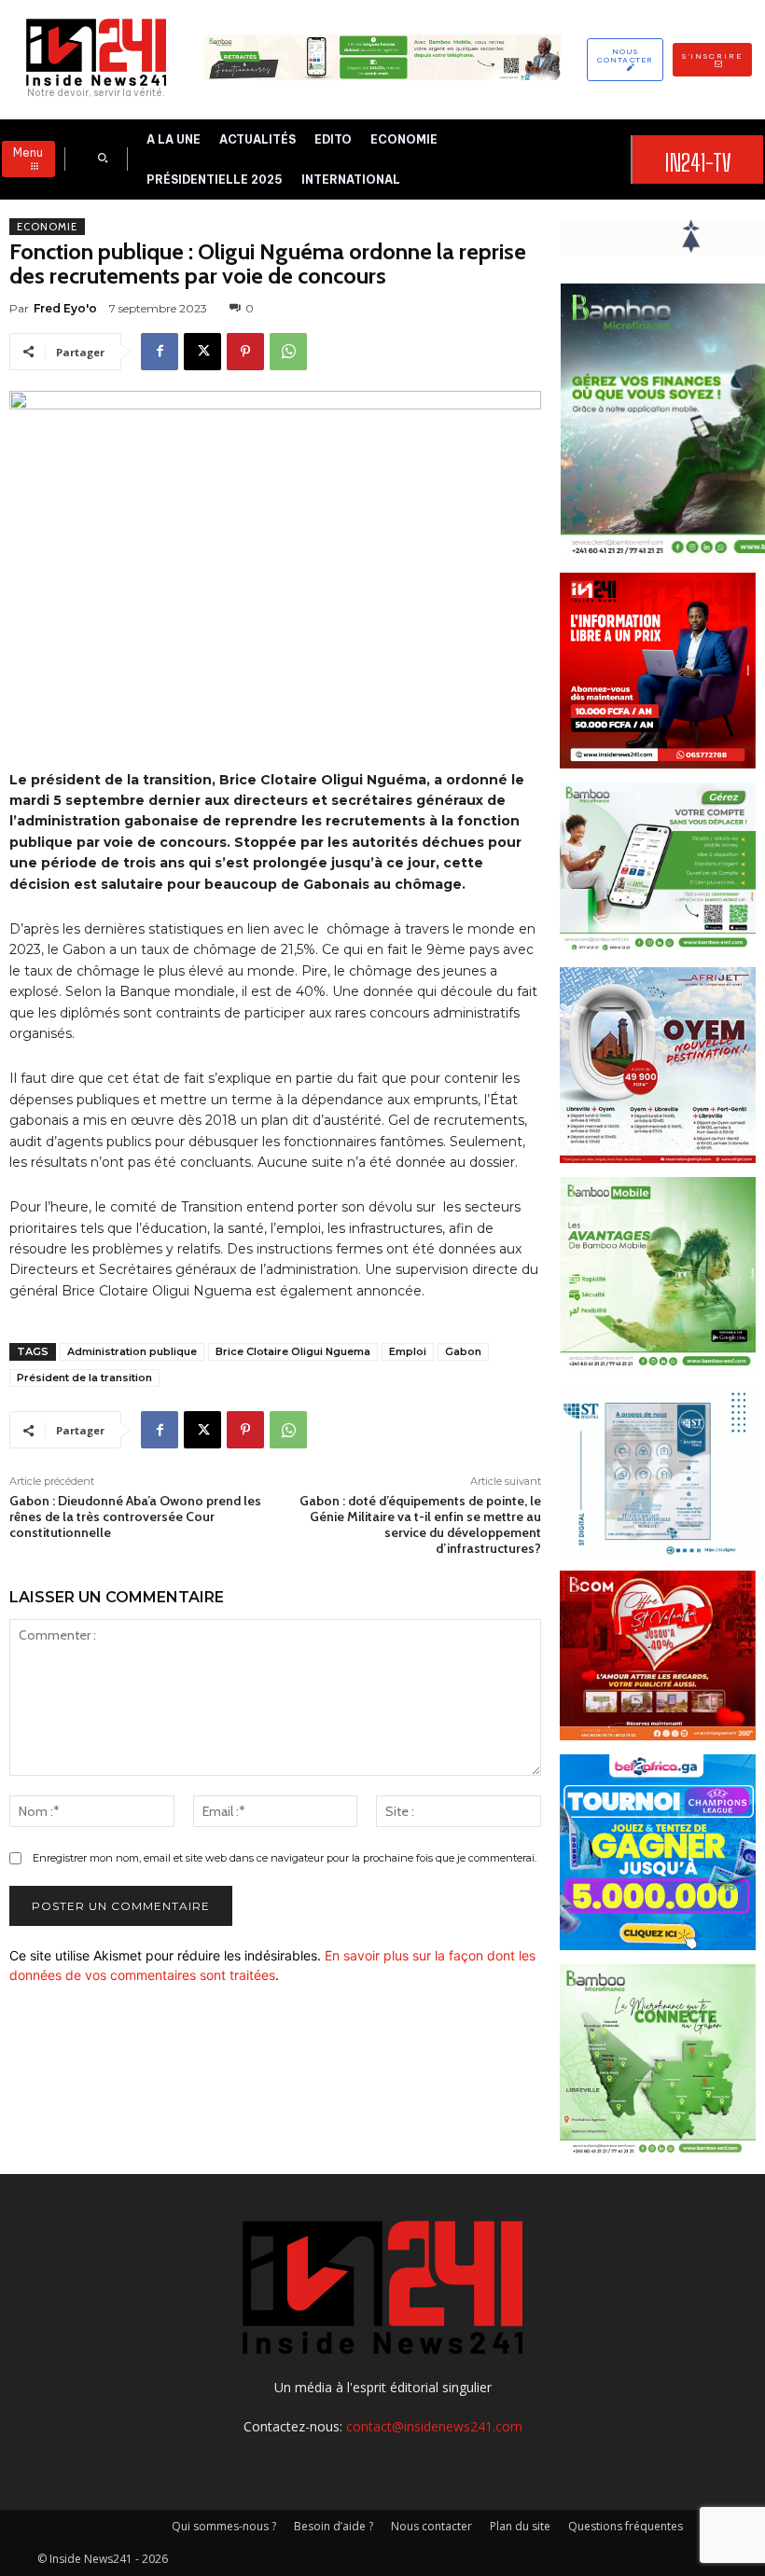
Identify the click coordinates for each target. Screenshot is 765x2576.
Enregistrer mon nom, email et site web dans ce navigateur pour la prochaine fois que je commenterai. (285, 1858)
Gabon (463, 1351)
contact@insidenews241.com (434, 2426)
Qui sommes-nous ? (224, 2526)
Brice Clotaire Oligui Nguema (293, 1351)
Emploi (408, 1351)
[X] (202, 352)
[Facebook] (160, 352)
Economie (47, 227)
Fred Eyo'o (65, 308)
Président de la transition (84, 1378)
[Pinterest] (245, 352)
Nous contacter (431, 2526)
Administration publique (132, 1351)
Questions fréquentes (626, 2526)
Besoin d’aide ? (334, 2526)
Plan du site (520, 2526)
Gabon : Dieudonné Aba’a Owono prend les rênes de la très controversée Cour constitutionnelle (135, 1517)
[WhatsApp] (288, 352)
